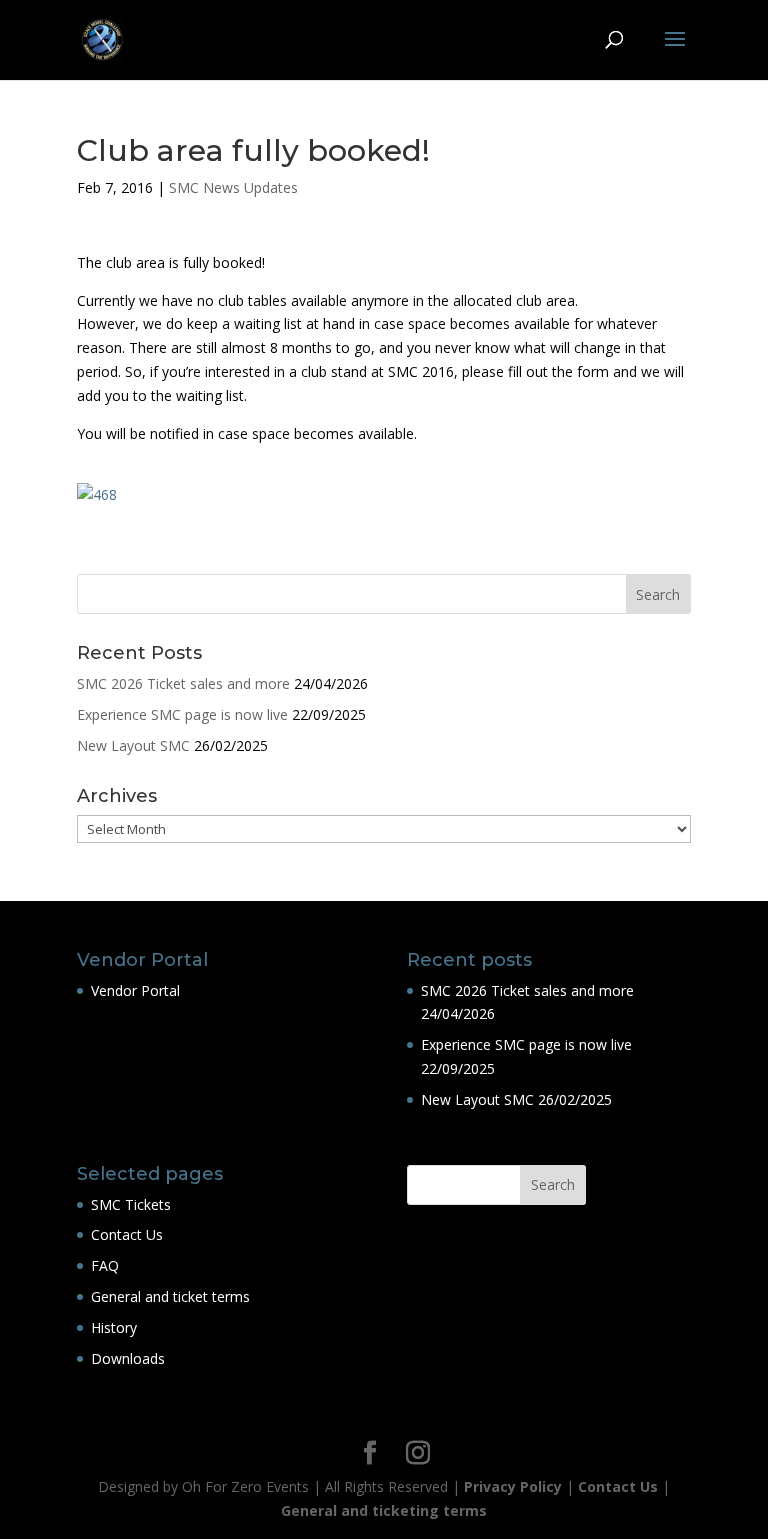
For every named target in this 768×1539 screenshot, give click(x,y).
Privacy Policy (513, 1486)
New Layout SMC (133, 745)
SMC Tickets (131, 1204)
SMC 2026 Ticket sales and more (183, 683)
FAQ (105, 1265)
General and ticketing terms (384, 1510)
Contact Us (127, 1234)
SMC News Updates (233, 187)
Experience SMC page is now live (182, 714)
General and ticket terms (170, 1296)
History (114, 1327)
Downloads (128, 1358)
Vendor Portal (135, 990)
